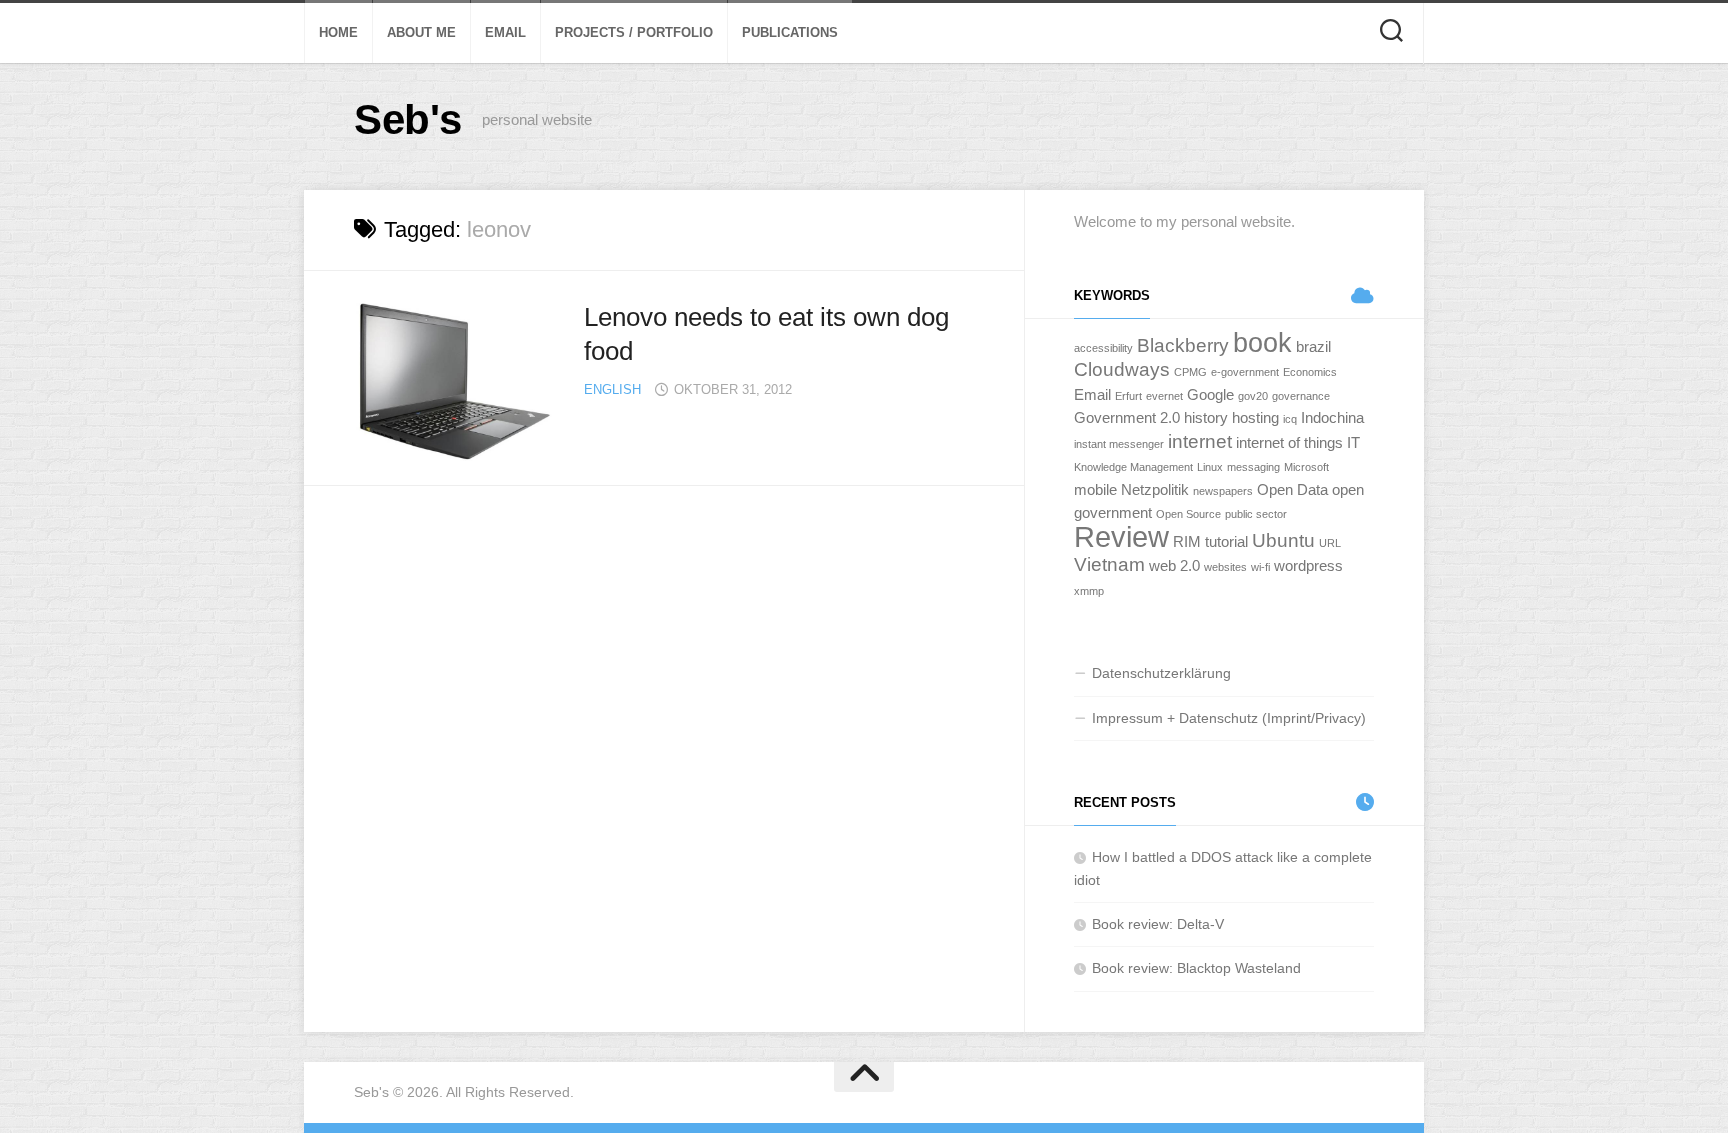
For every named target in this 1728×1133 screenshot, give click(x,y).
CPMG (1190, 372)
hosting (1255, 417)
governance (1301, 396)
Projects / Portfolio (634, 32)
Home (338, 32)
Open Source (1188, 514)
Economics (1310, 372)
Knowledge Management (1133, 467)
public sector (1256, 514)
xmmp (1089, 591)
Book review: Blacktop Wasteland (1196, 968)
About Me (421, 32)
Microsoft (1306, 467)
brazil (1313, 346)
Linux (1210, 467)
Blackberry (1183, 345)
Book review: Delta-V (1158, 924)
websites (1225, 567)
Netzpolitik (1155, 489)
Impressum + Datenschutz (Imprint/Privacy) (1229, 718)
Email (505, 32)
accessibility (1103, 348)
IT (1353, 442)
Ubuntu (1283, 540)
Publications (790, 32)
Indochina (1332, 417)
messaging (1253, 467)
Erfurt (1128, 396)
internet (1200, 441)
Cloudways (1122, 369)
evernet (1164, 396)
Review (1121, 536)
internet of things (1289, 442)
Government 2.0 (1127, 417)
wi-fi (1260, 567)
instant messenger (1119, 444)
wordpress (1308, 565)
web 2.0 (1174, 565)
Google (1210, 394)
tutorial (1226, 541)
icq (1290, 419)
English (612, 389)
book (1262, 343)
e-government (1245, 372)
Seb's (408, 119)
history (1206, 417)
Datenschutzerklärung (1161, 673)
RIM (1187, 541)
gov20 (1253, 396)
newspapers (1223, 491)
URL (1330, 543)
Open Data (1292, 489)
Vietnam (1109, 564)
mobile (1095, 489)
